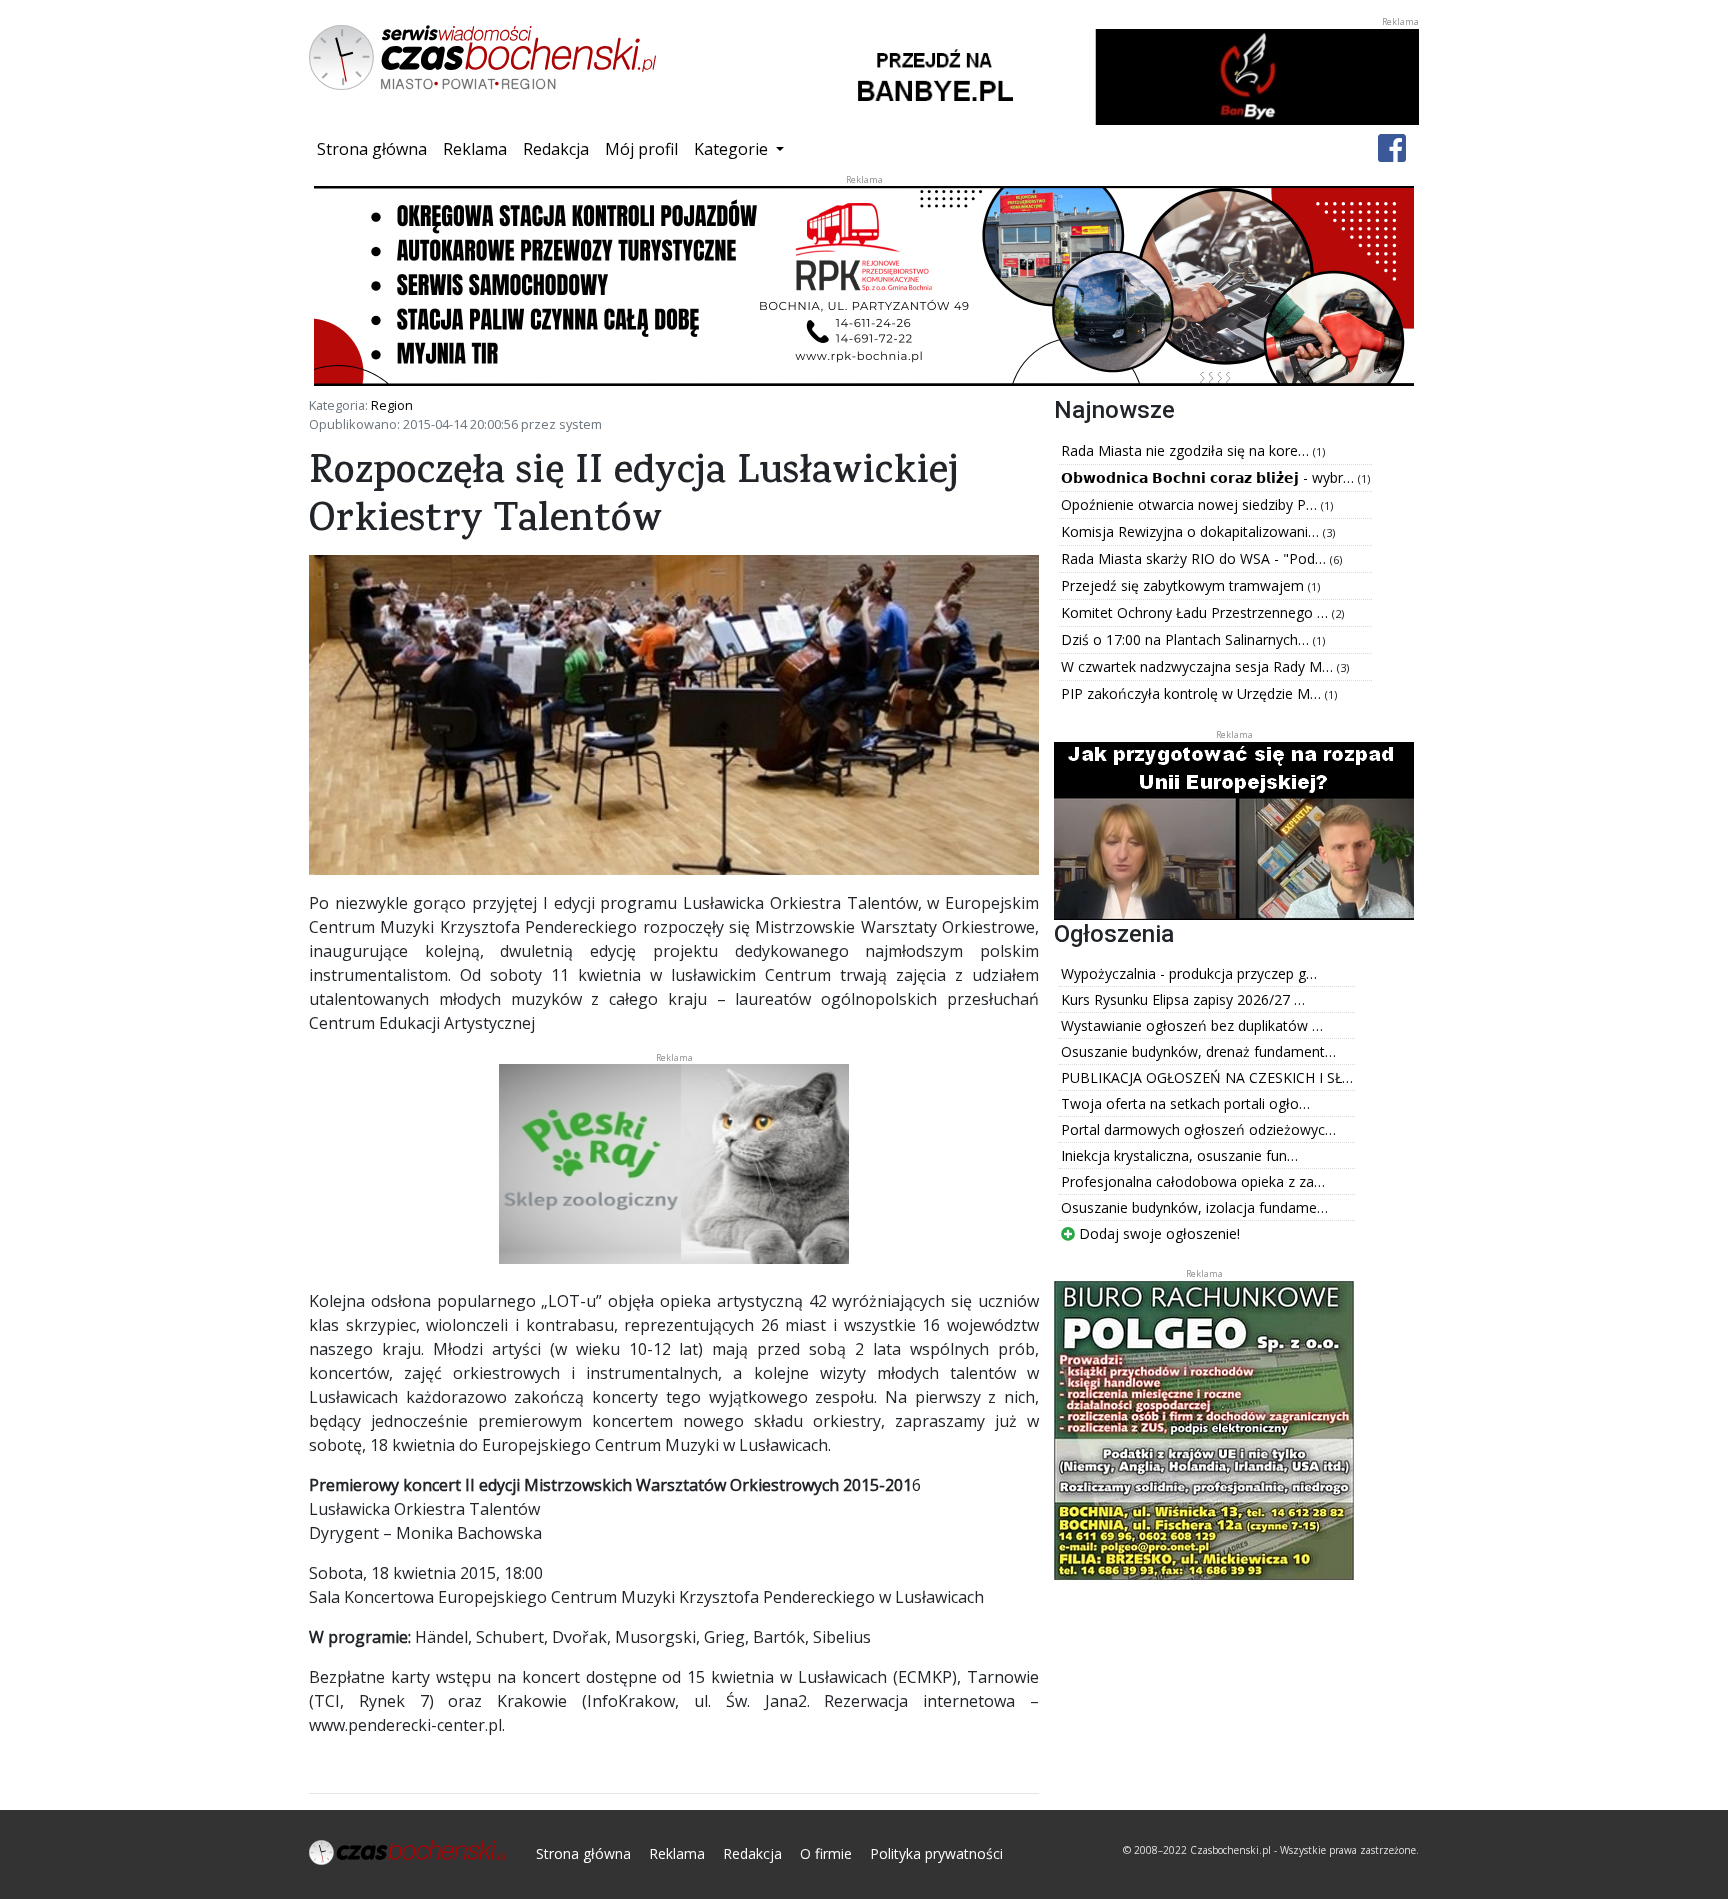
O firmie (826, 1853)
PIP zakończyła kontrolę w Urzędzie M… (1193, 693)
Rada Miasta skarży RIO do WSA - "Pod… (1195, 558)
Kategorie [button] (733, 149)
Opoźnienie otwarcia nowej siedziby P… (1191, 504)
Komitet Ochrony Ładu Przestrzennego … (1196, 612)
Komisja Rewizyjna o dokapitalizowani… (1192, 531)
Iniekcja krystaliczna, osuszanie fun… (1179, 1155)
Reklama (475, 149)
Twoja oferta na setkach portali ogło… (1185, 1103)
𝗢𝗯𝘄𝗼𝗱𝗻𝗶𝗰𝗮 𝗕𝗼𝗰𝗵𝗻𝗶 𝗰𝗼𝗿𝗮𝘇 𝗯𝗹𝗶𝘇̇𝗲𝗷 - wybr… (1209, 477)
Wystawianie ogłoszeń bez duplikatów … (1192, 1025)
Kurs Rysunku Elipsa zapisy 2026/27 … (1183, 999)
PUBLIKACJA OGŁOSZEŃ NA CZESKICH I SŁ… (1207, 1077)
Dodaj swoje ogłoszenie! (1157, 1233)
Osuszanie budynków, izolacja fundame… (1194, 1207)
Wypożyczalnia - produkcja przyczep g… (1189, 973)
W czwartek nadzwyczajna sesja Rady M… (1199, 666)
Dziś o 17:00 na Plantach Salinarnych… (1187, 639)
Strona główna (376, 148)
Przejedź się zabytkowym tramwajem (1184, 585)
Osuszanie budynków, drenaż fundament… (1198, 1051)
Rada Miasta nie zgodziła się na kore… (1187, 450)
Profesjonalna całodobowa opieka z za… (1193, 1181)
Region (392, 405)
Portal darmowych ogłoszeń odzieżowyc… (1198, 1129)
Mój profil (641, 149)
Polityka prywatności (936, 1853)
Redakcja (556, 149)
